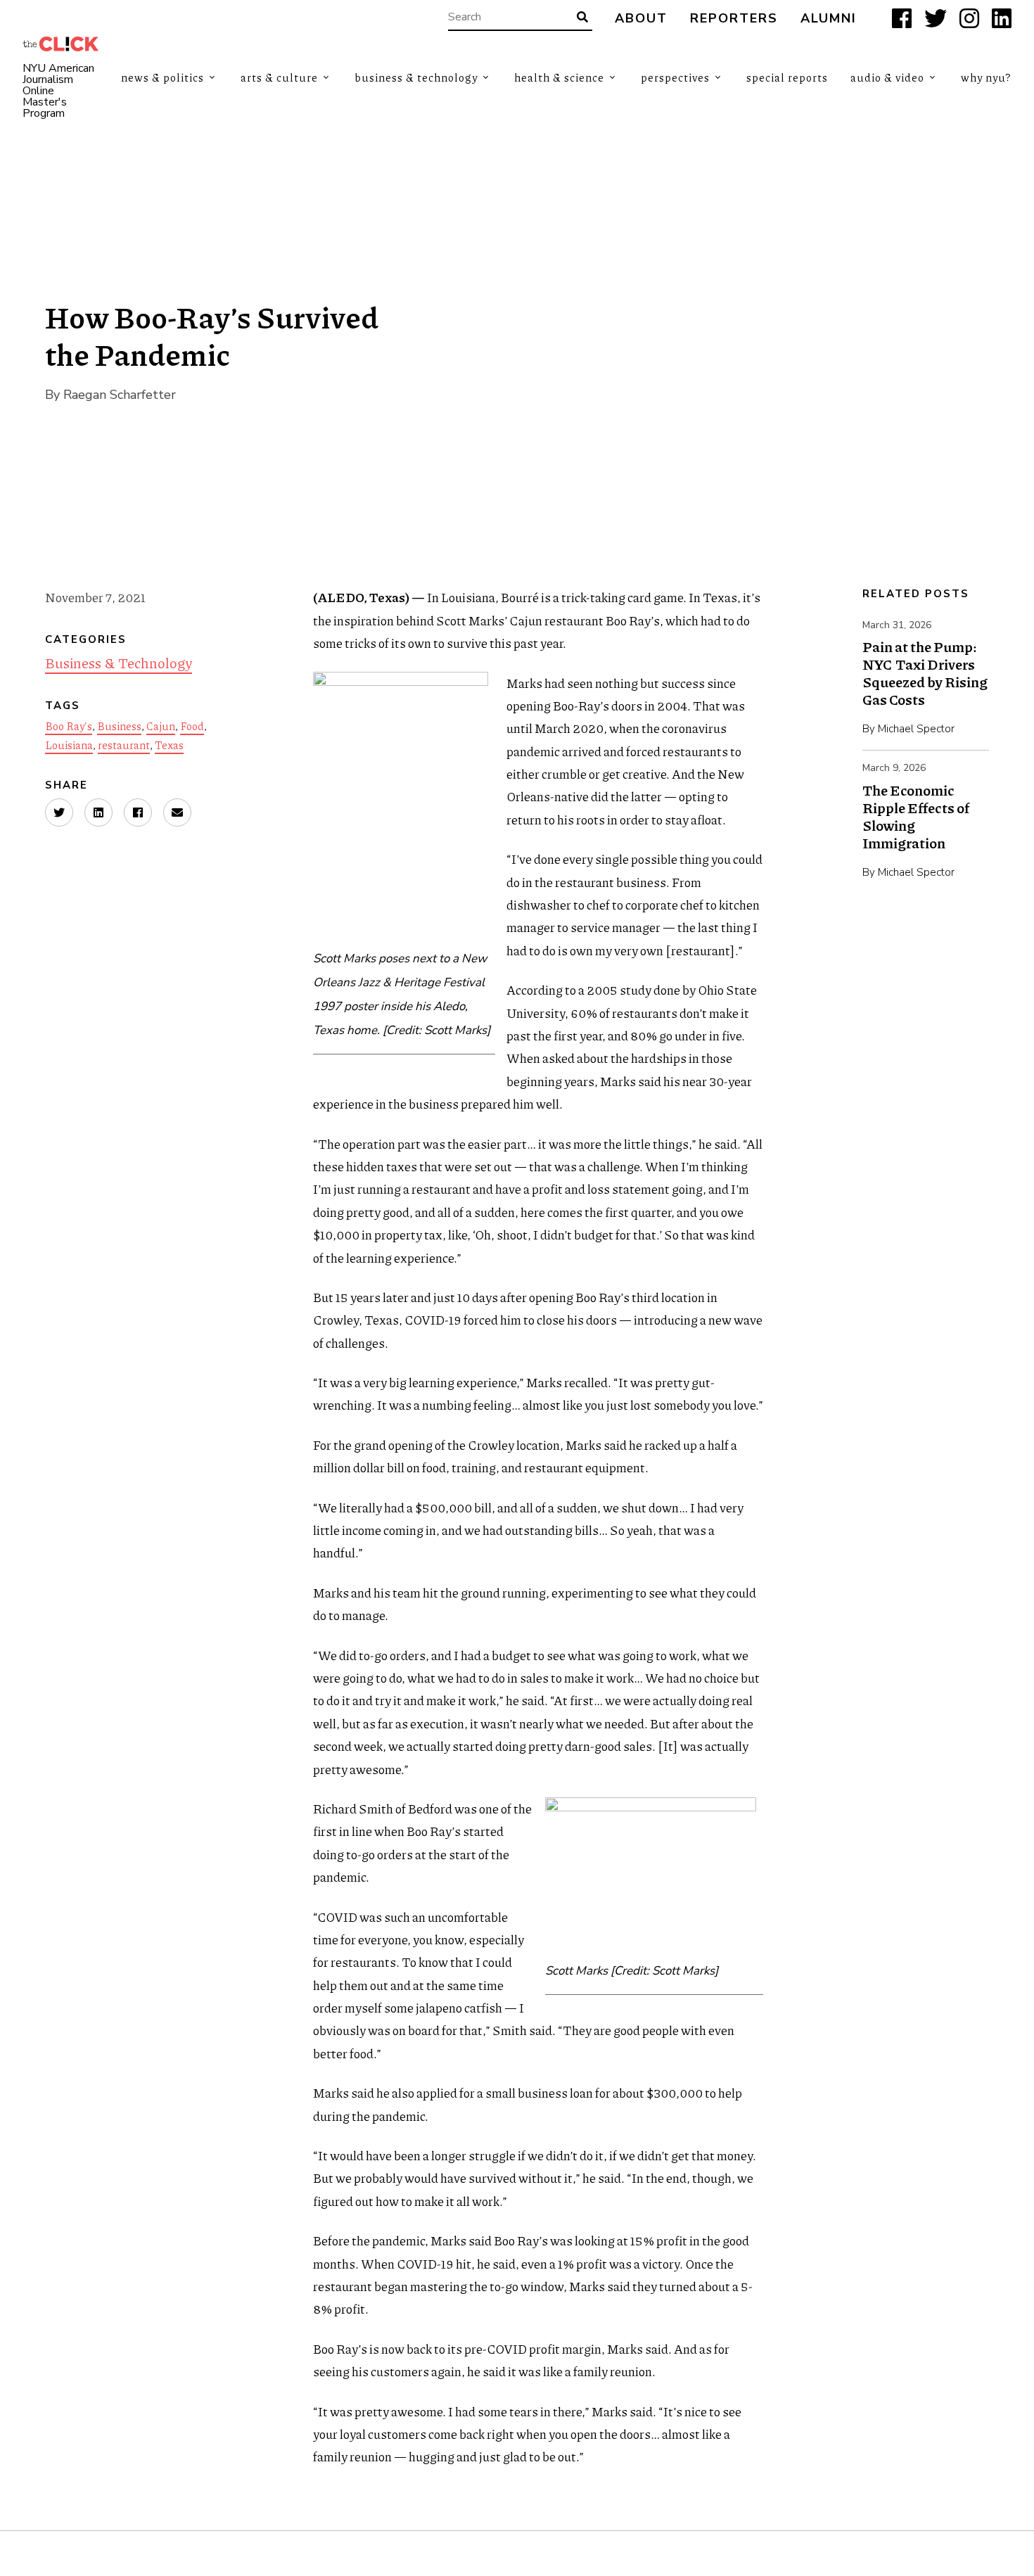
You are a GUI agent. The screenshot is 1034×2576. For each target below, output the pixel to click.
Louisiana (69, 745)
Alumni (829, 19)
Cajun (161, 726)
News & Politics (162, 77)
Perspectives (675, 77)
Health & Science (559, 77)
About (641, 19)
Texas (169, 745)
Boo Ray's (69, 726)
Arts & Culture (279, 77)
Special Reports (787, 77)
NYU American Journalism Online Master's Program (58, 91)
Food (192, 726)
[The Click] (60, 44)
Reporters (734, 19)
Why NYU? (986, 77)
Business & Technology (416, 77)
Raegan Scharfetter (120, 395)
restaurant (124, 745)
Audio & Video (887, 77)
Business (119, 726)
